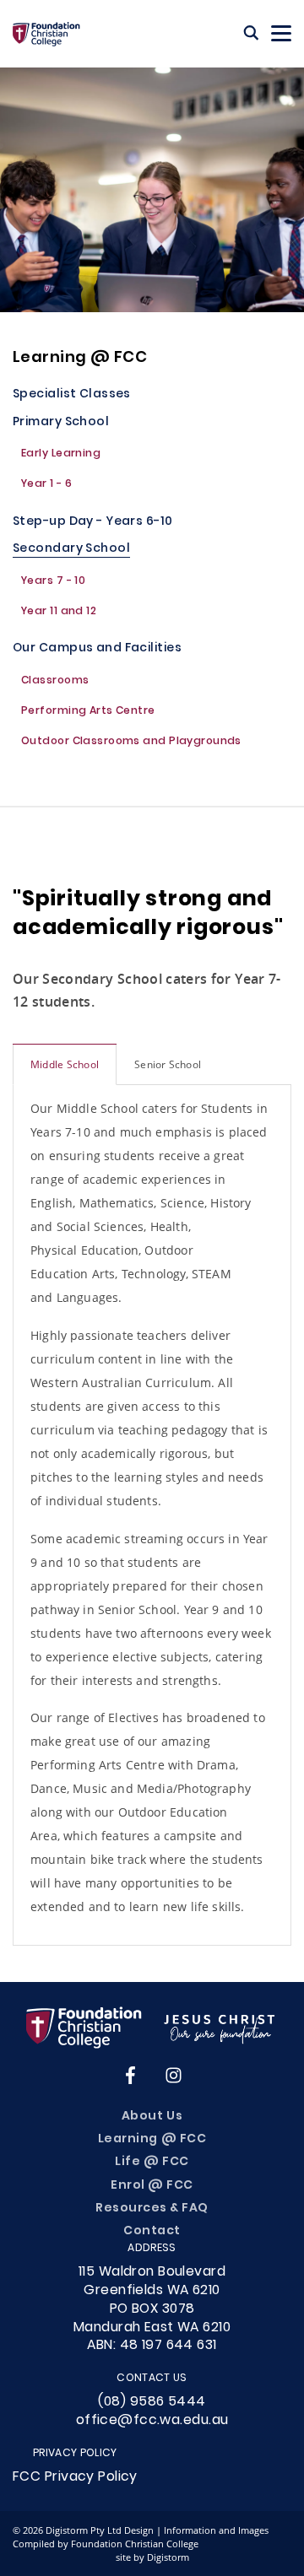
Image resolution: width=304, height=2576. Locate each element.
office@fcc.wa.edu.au (152, 2421)
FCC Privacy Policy (75, 2477)
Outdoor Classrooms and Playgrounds (131, 743)
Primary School (61, 423)
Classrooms (55, 682)
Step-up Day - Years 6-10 (93, 523)
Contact (152, 2231)
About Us (152, 2117)
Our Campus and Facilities (97, 649)
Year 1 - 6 (46, 485)
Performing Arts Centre (88, 712)
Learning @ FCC (80, 358)
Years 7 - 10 (53, 582)
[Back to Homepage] (46, 34)
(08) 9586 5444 (152, 2402)
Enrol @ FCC (152, 2186)
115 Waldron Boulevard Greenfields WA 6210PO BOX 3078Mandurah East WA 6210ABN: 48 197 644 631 (152, 2309)
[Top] (152, 2028)
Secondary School (71, 550)
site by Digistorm (152, 2557)
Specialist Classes (72, 395)
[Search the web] (251, 34)
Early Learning (61, 455)
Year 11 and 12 (59, 613)
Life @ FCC (152, 2162)
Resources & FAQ (152, 2209)
